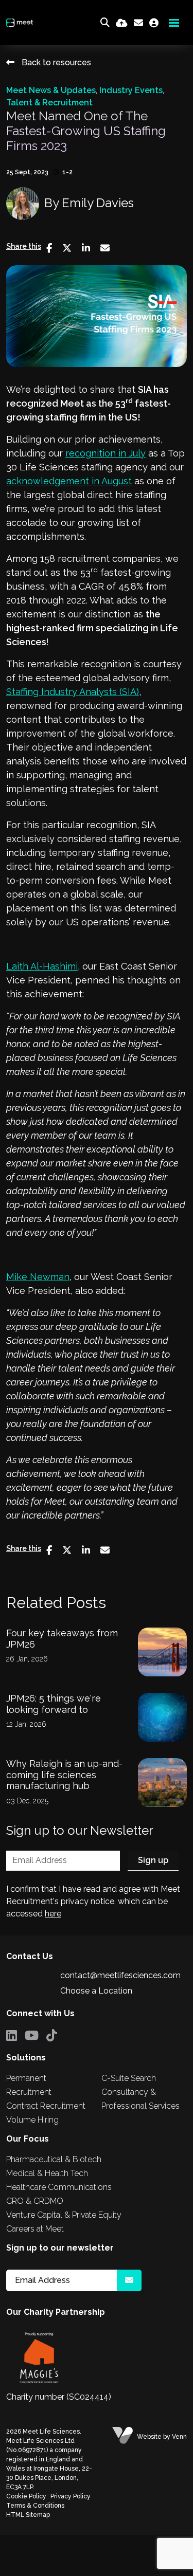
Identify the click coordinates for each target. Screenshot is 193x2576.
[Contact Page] (138, 23)
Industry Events (131, 90)
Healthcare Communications (59, 2187)
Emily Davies (98, 203)
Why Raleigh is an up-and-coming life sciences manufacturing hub (64, 1775)
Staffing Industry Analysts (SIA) (73, 692)
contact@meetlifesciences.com (120, 1975)
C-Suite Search (129, 2078)
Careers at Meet (35, 2229)
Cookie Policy (26, 2496)
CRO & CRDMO (35, 2201)
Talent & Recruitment (49, 103)
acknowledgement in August (69, 481)
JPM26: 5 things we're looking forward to (54, 1704)
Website (149, 2437)
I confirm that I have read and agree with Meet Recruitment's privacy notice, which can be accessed (93, 1901)
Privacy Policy (71, 2496)
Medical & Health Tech (47, 2173)
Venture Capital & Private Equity (64, 2215)
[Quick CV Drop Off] (122, 23)
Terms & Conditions (35, 2506)
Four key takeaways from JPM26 (62, 1639)
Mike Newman (38, 1277)
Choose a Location (96, 1991)
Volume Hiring (32, 2120)
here (53, 1914)
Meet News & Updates (51, 90)
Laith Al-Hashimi (42, 966)
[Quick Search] (105, 23)
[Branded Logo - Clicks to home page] (20, 23)
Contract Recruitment (46, 2106)
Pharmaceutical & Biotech (54, 2159)
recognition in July (106, 453)
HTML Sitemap (28, 2515)
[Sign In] (154, 23)
